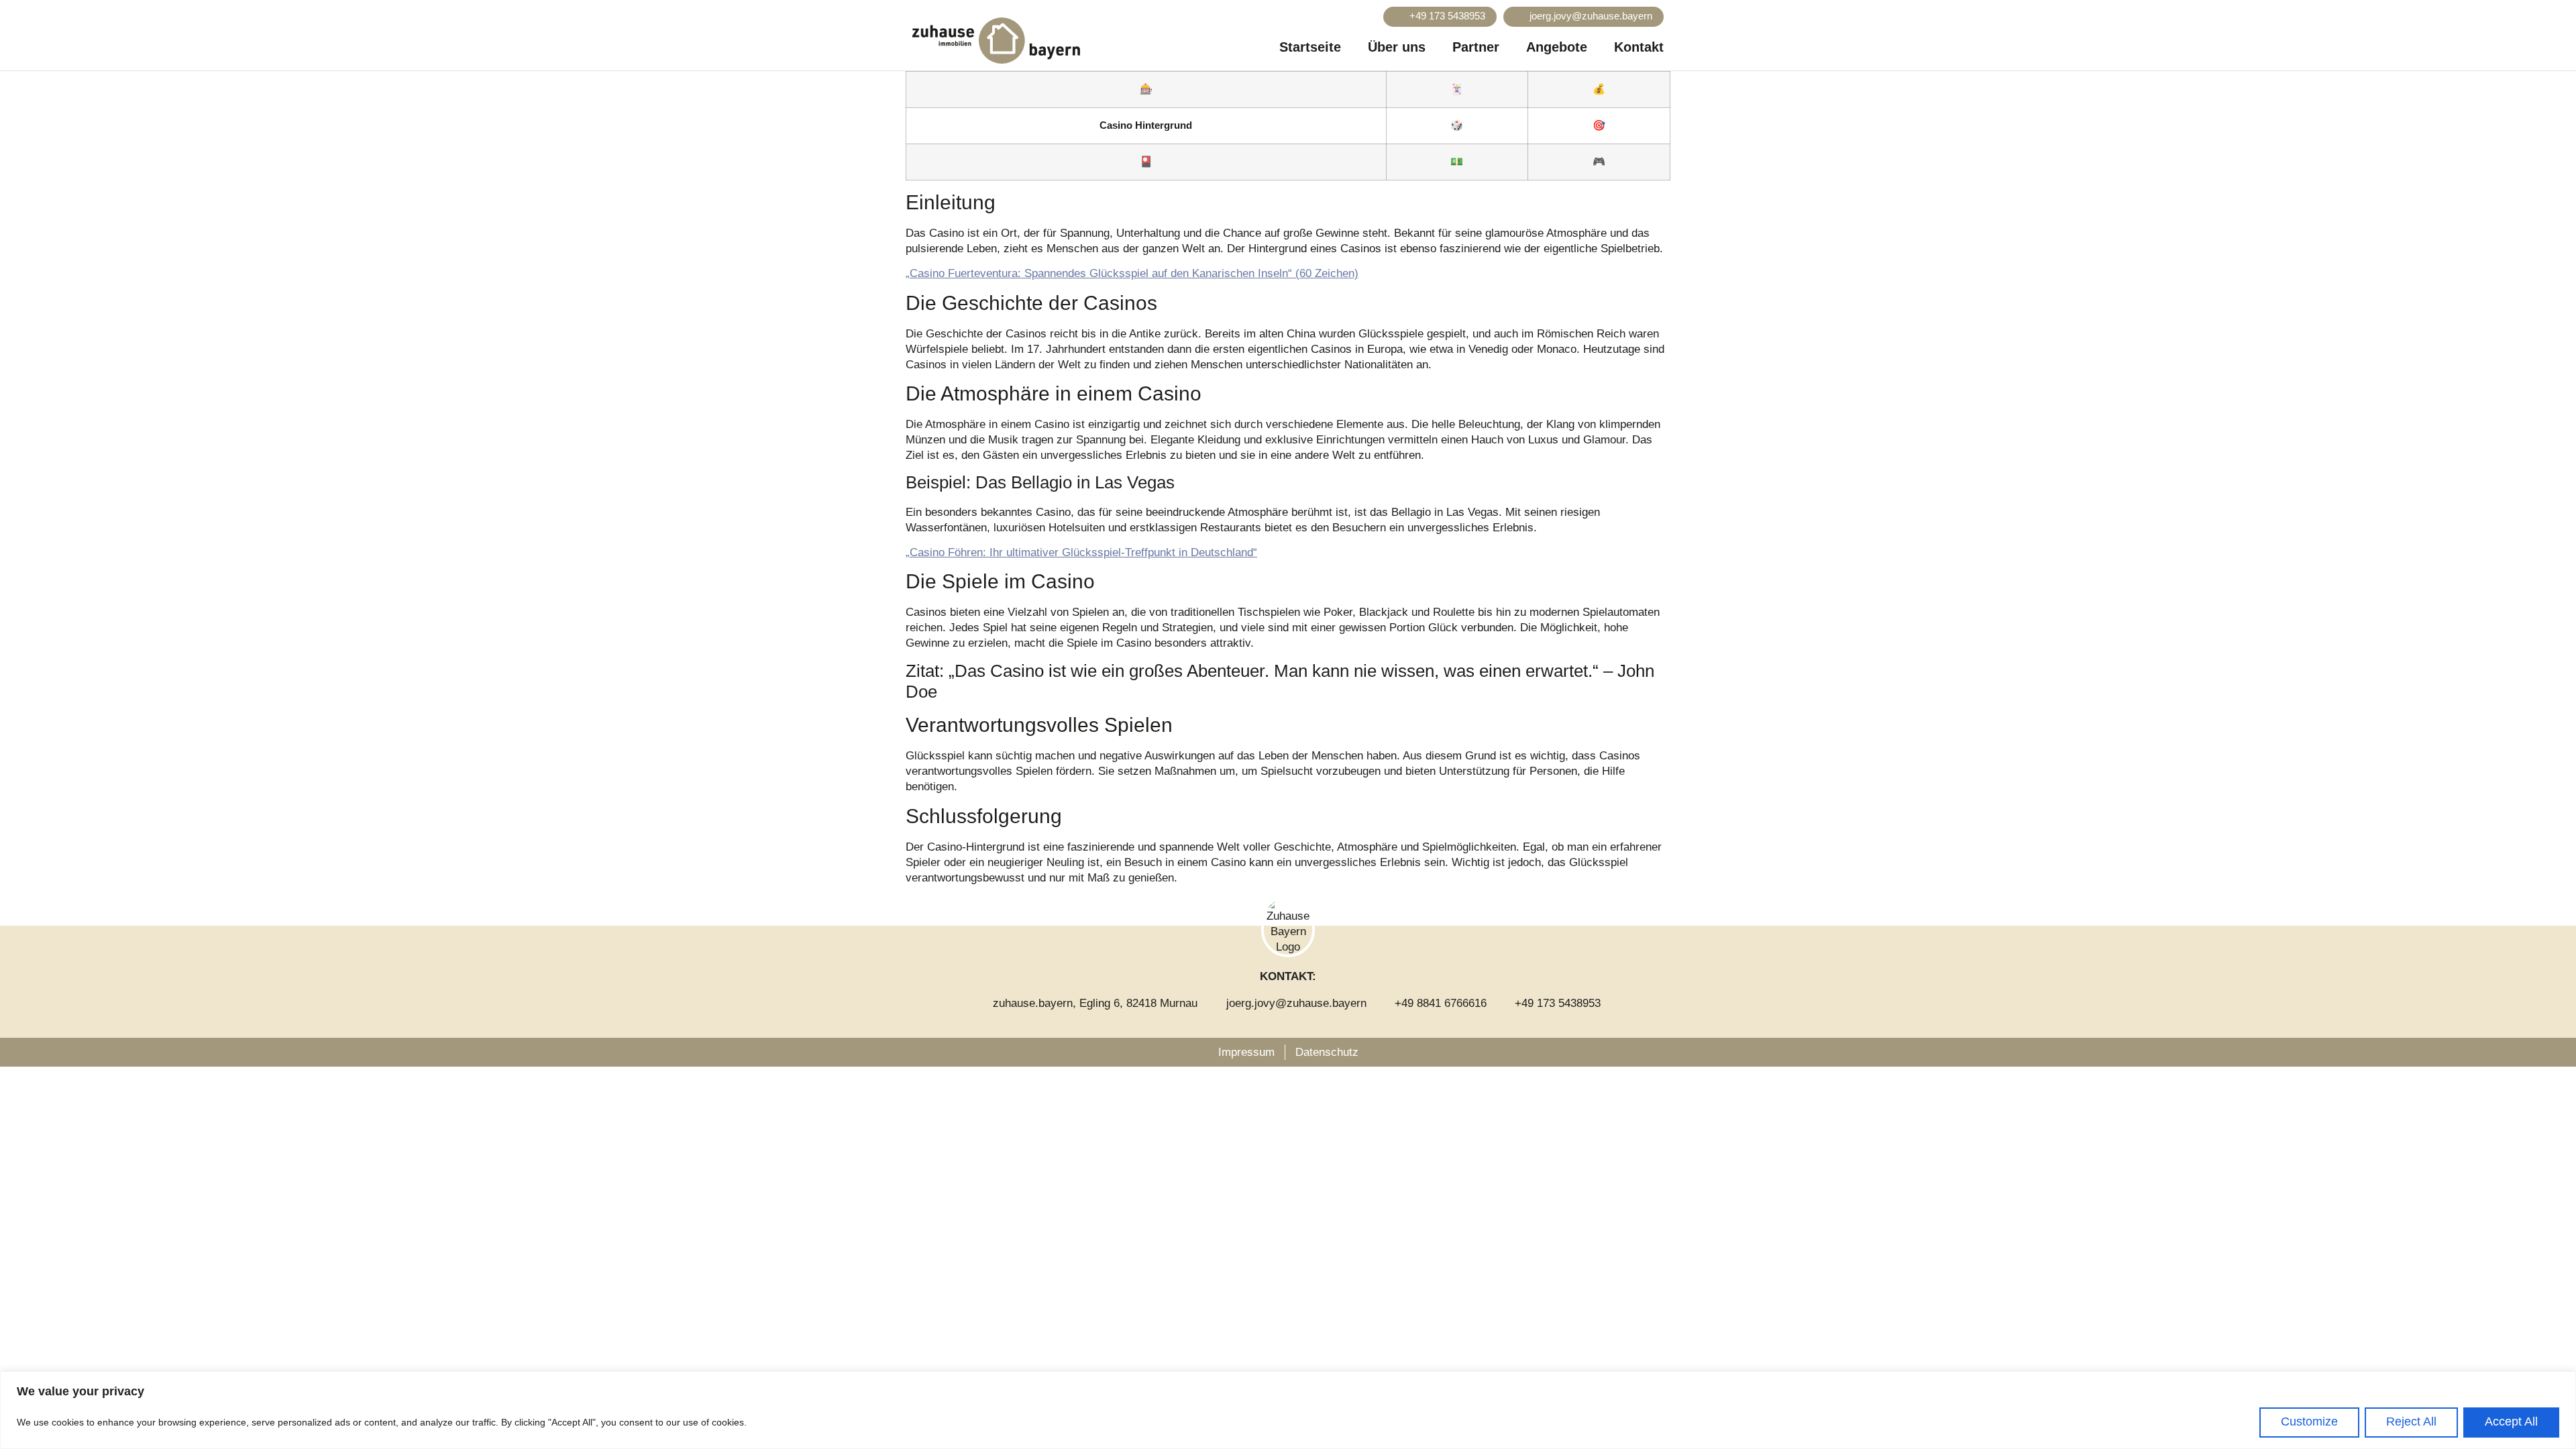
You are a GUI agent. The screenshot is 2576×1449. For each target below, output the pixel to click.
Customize (2309, 1421)
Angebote (1557, 47)
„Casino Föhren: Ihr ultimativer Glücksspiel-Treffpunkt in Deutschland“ (1081, 552)
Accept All (2511, 1421)
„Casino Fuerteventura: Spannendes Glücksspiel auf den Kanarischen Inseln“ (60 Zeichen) (1132, 273)
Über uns (1397, 47)
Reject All (2411, 1421)
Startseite (1310, 47)
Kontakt (1639, 47)
